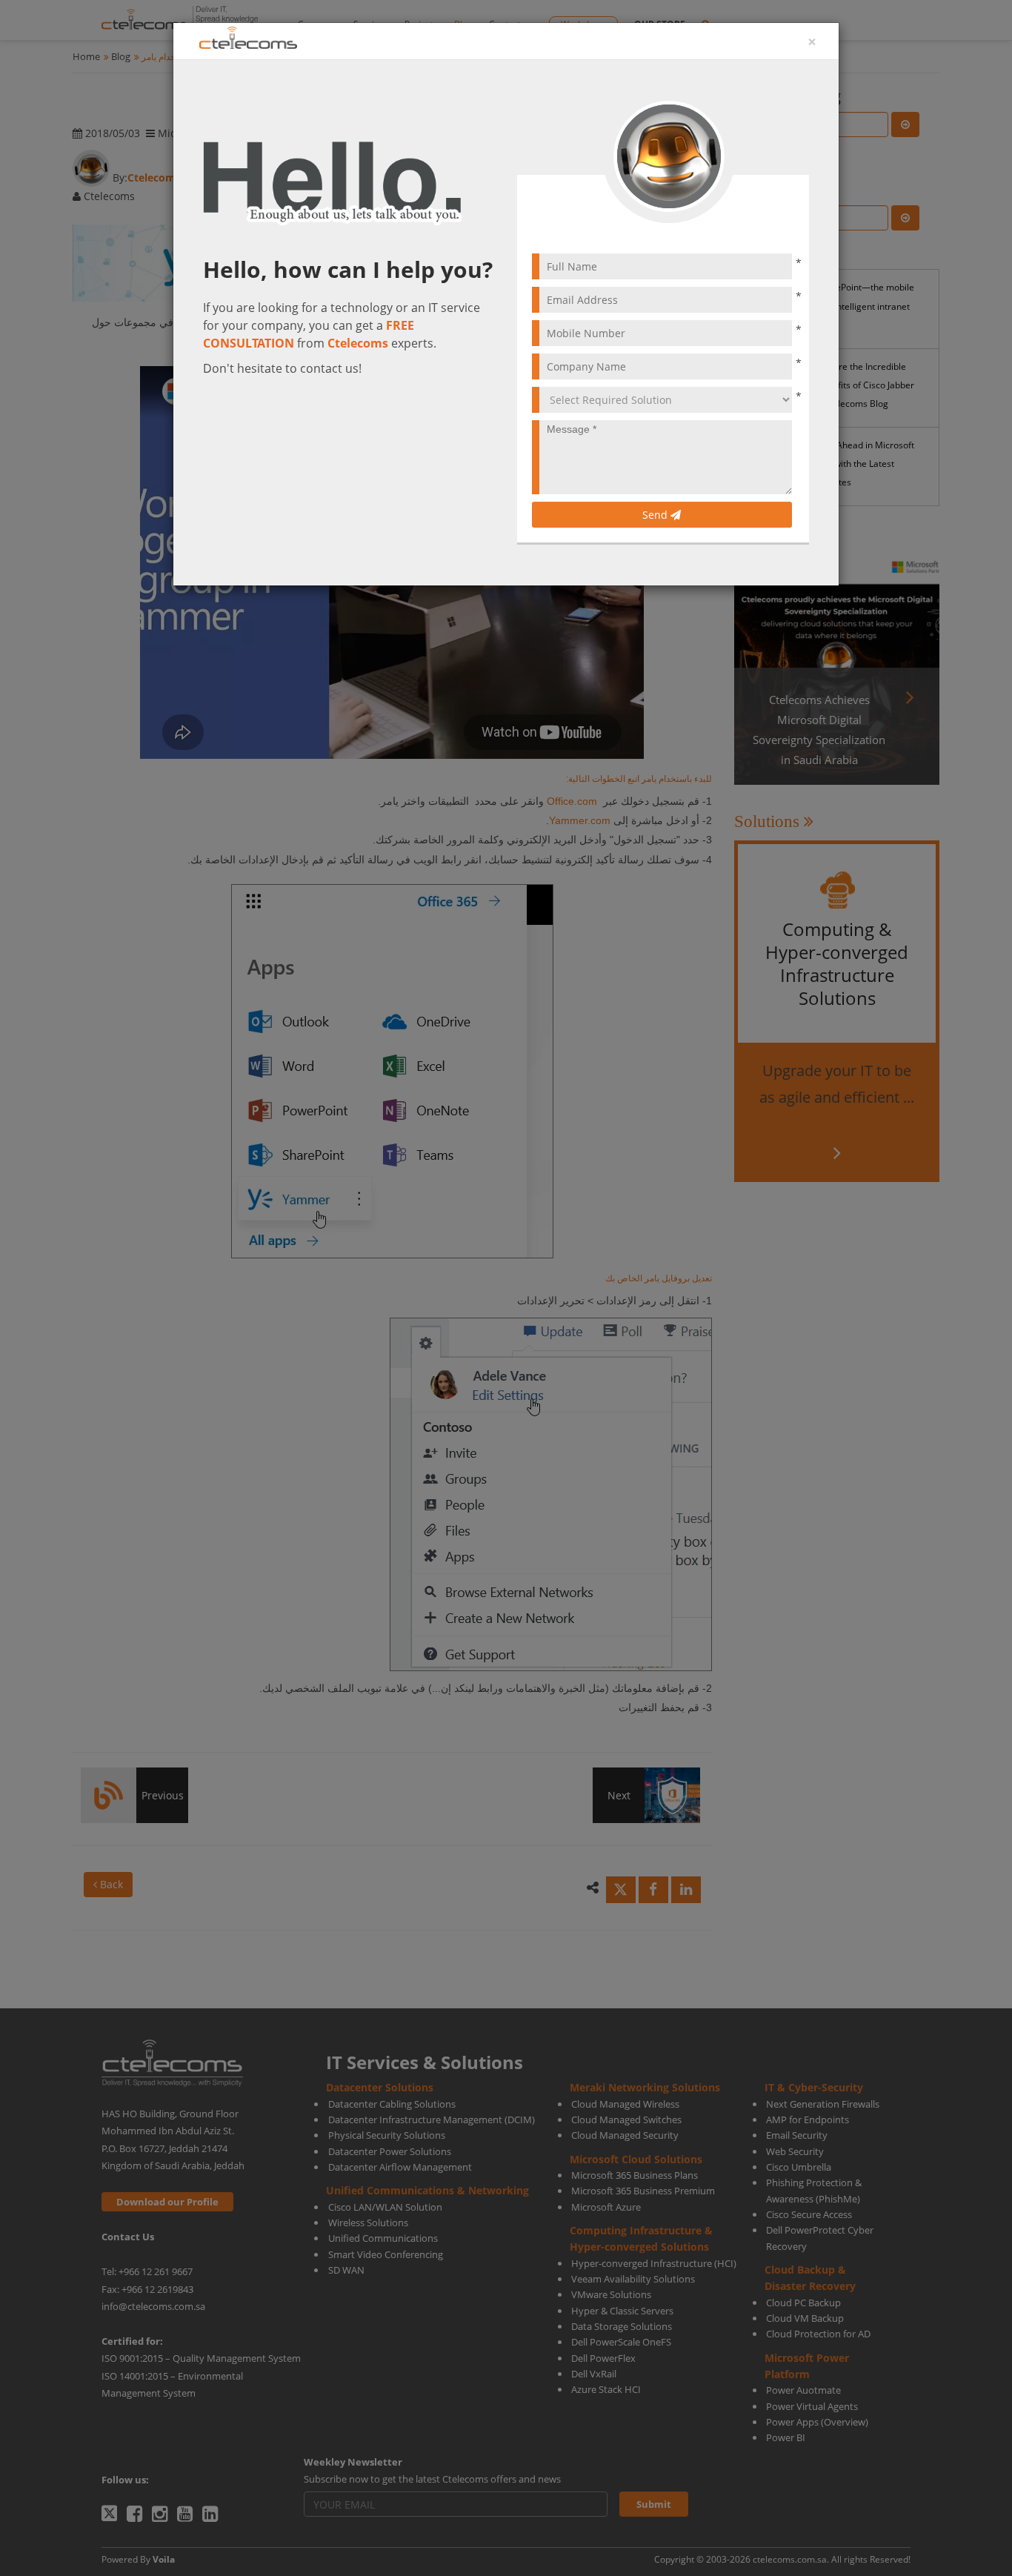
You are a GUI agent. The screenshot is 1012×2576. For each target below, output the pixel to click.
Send (656, 515)
